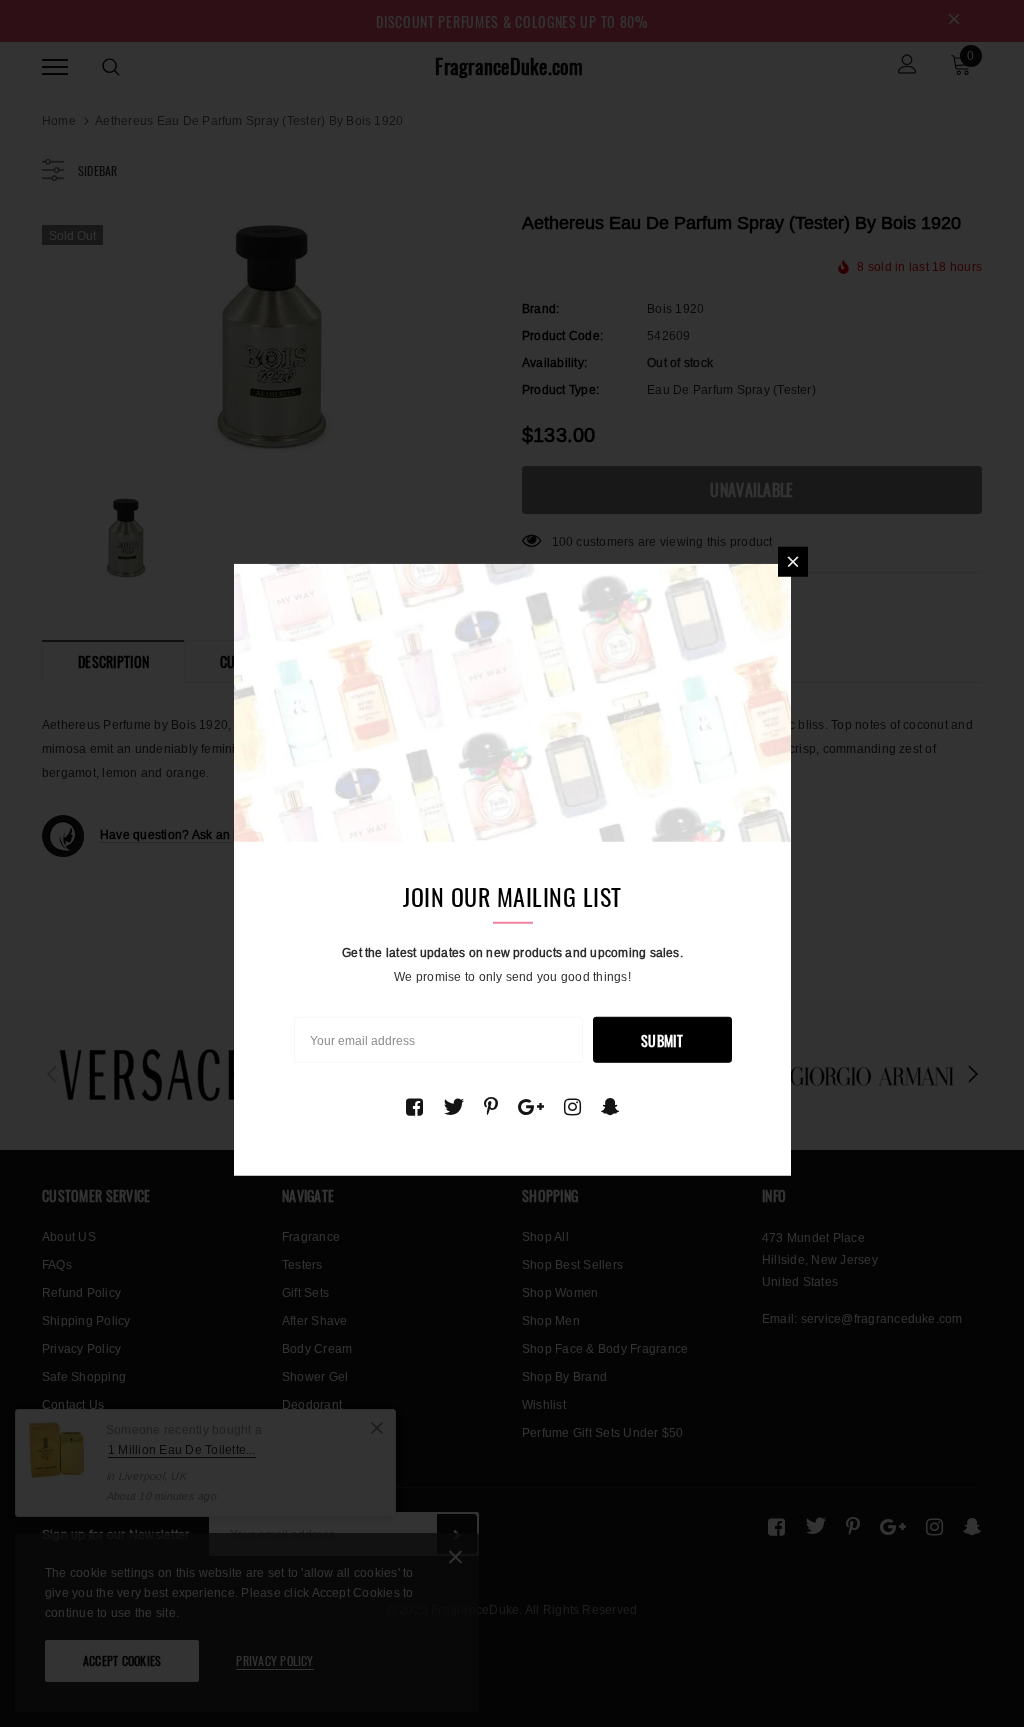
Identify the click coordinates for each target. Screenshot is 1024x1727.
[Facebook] (414, 1107)
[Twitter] (453, 1107)
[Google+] (531, 1107)
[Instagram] (572, 1107)
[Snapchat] (610, 1107)
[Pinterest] (491, 1107)
